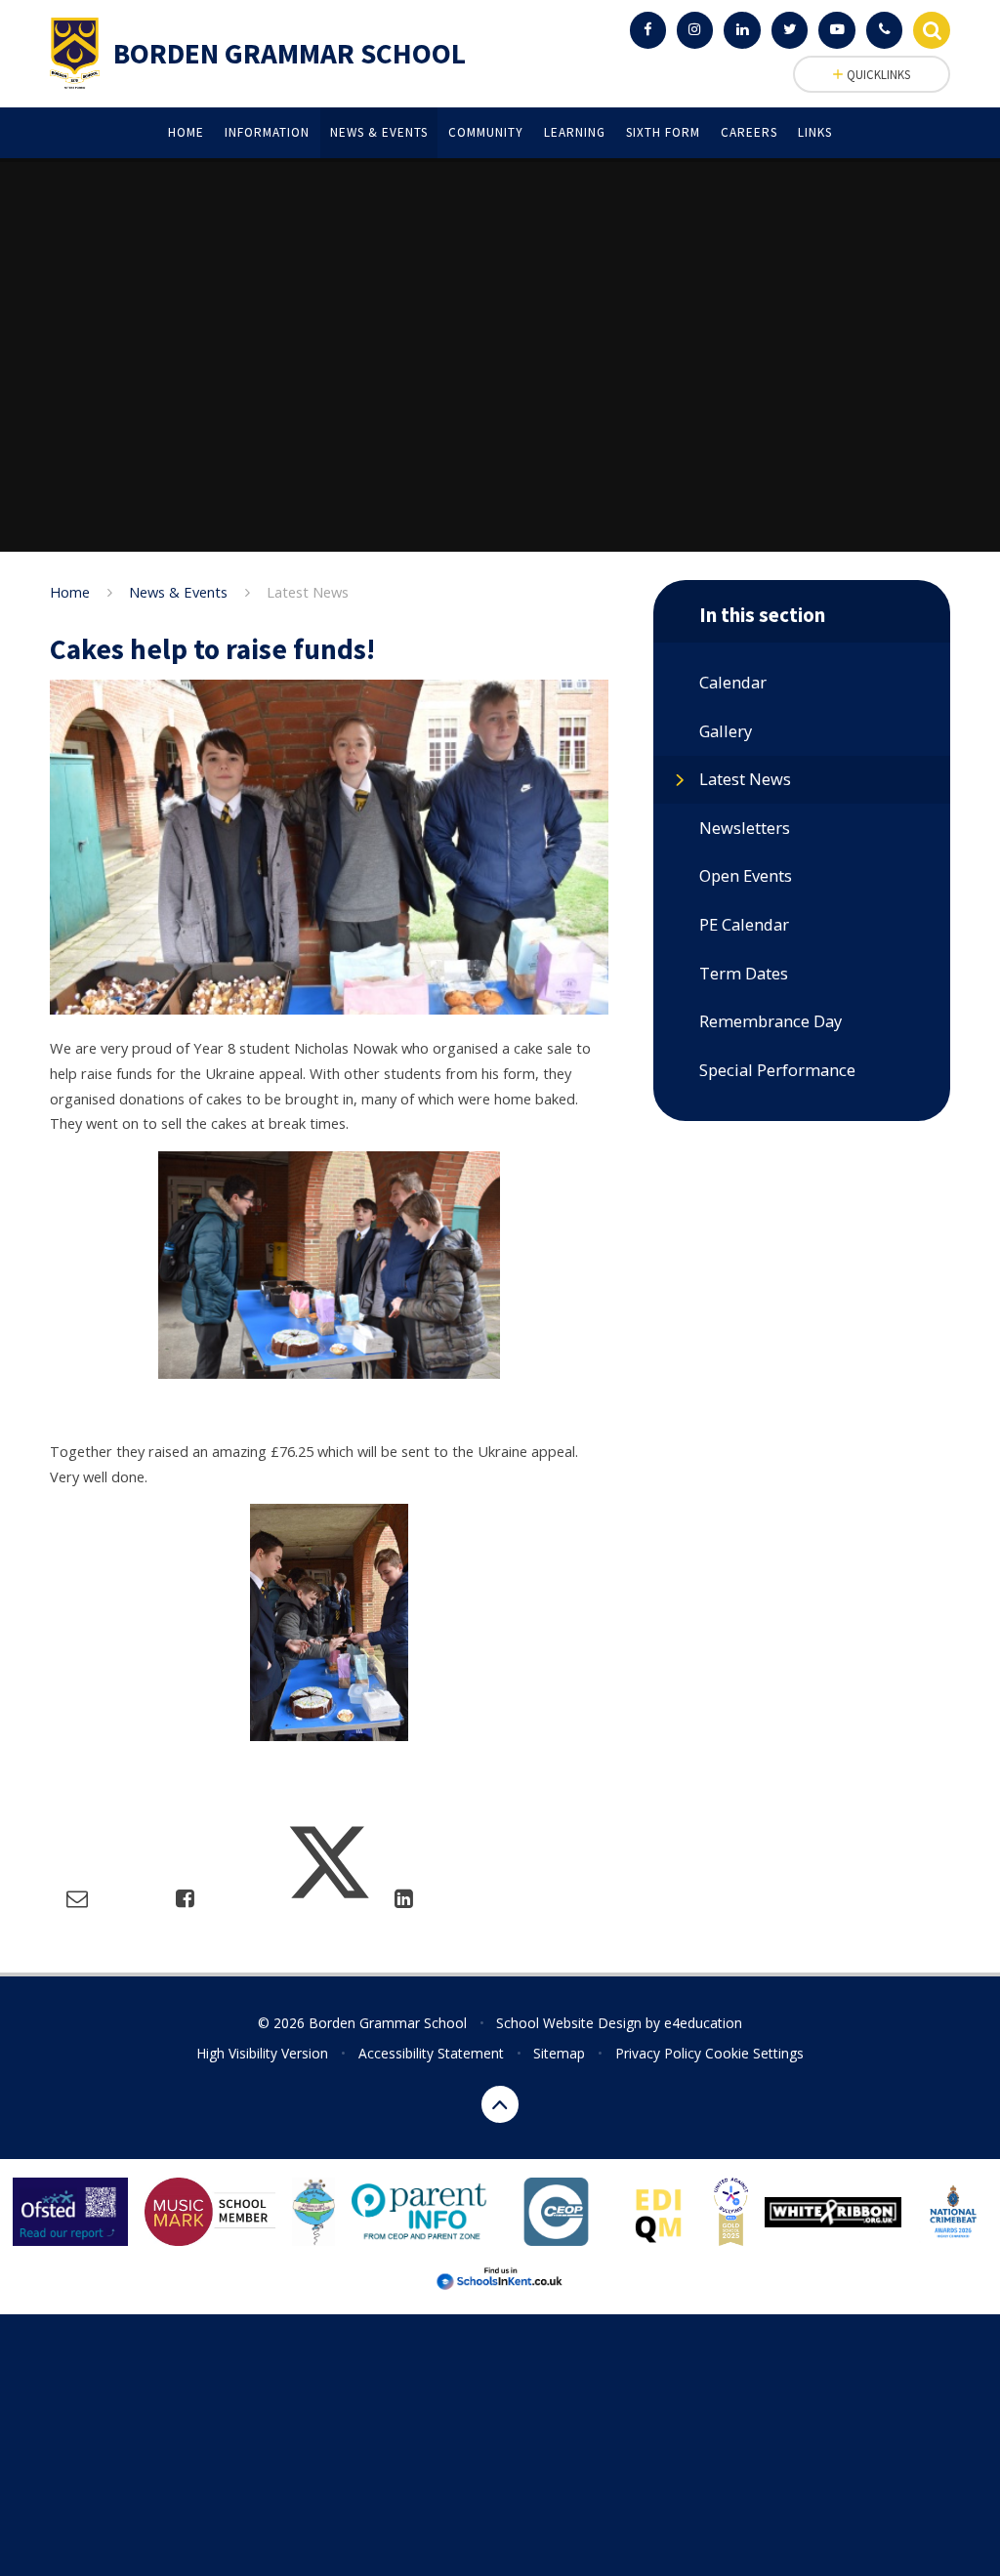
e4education (703, 2023)
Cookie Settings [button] (754, 2053)
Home (70, 592)
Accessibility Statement (431, 2053)
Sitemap (559, 2053)
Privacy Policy (658, 2053)
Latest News (308, 592)
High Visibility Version (262, 2053)
